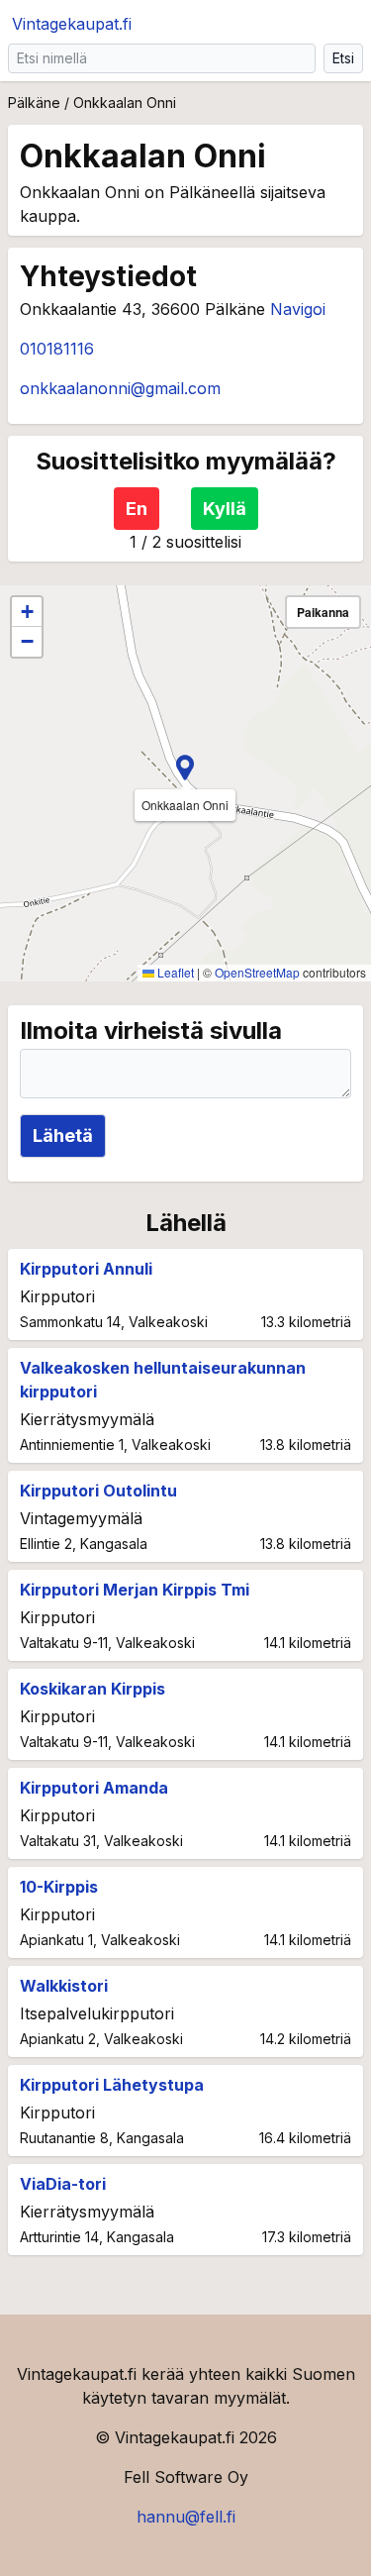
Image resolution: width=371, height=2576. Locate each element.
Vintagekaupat (72, 24)
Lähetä (63, 1135)
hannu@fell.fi (186, 2517)
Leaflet (174, 972)
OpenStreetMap (257, 972)
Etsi (343, 58)
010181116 (57, 349)
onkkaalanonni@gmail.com (120, 388)
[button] (185, 768)
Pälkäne (34, 103)
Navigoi (298, 309)
